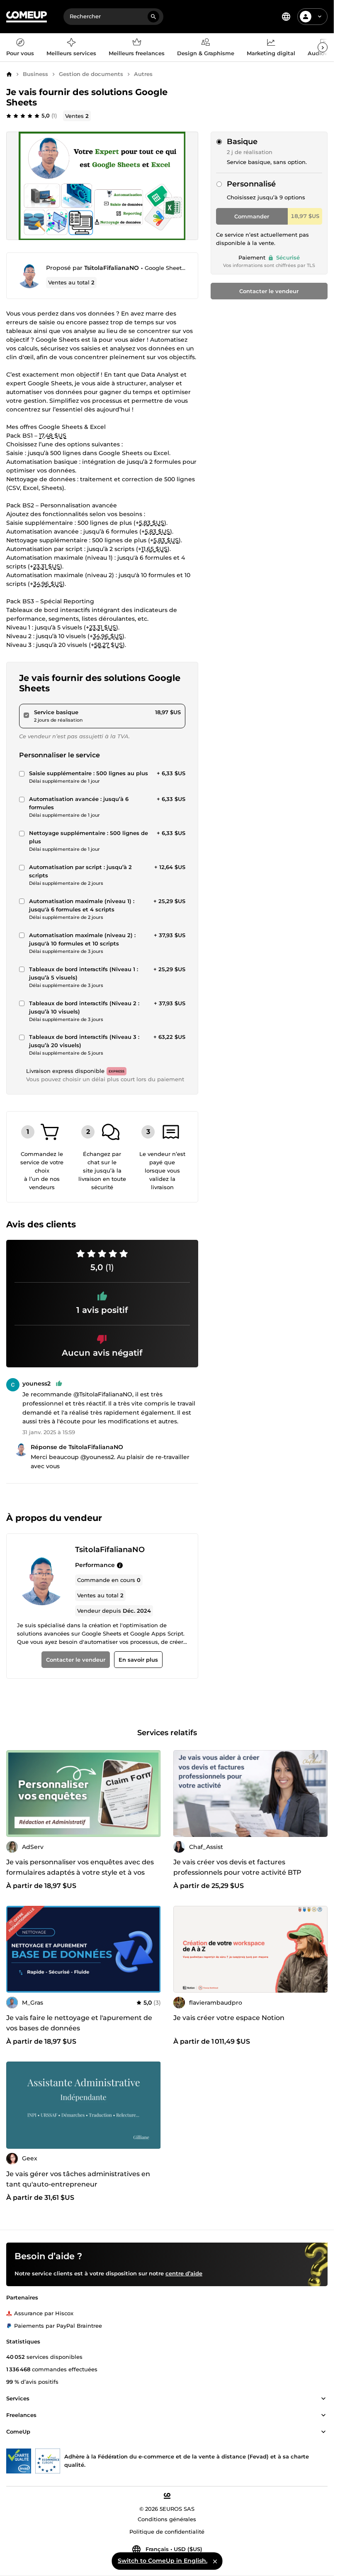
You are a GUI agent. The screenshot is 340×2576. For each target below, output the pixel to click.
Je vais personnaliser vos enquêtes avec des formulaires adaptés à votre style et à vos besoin (80, 1872)
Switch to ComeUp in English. (163, 2561)
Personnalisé (251, 184)
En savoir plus (138, 1660)
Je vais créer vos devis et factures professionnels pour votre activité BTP (237, 1867)
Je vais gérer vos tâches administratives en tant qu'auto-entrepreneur (78, 2179)
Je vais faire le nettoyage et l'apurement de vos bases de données (79, 2023)
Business (35, 74)
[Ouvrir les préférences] (286, 17)
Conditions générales (167, 2519)
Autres (143, 74)
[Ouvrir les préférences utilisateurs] (320, 17)
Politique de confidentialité (167, 2532)
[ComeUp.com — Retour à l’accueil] (27, 17)
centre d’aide (184, 2273)
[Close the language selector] (215, 2561)
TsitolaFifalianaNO (112, 268)
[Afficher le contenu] (323, 2399)
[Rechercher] (153, 17)
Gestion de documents (91, 74)
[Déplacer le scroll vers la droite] (323, 47)
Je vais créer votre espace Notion (229, 2018)
